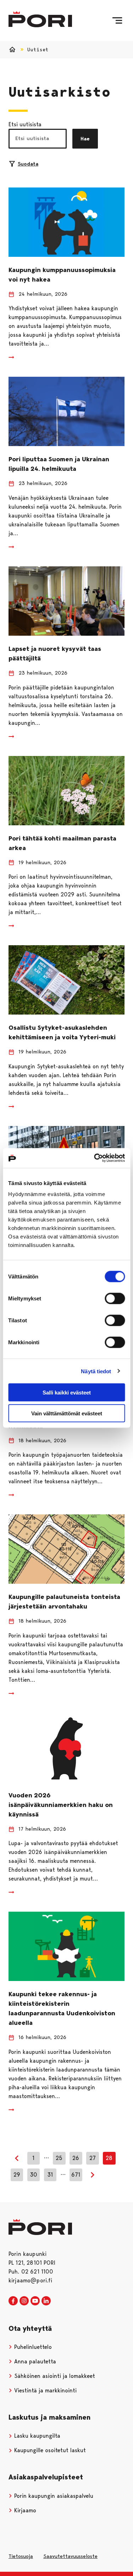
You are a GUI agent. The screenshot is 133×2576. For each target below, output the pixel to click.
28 (109, 2158)
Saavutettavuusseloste (70, 2556)
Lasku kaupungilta (36, 2436)
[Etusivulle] (40, 19)
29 (17, 2175)
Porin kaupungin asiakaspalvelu (53, 2496)
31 (50, 2175)
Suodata (28, 164)
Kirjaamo (24, 2510)
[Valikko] (117, 21)
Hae (85, 139)
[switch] (115, 1299)
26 (76, 2158)
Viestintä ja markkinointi (45, 2390)
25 (59, 2158)
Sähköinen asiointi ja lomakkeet (54, 2376)
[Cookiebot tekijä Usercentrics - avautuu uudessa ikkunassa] (95, 1158)
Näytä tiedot (96, 1371)
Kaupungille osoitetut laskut (49, 2450)
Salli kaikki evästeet (67, 1393)
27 (93, 2158)
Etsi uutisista (25, 124)
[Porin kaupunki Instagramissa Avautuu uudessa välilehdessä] (24, 2301)
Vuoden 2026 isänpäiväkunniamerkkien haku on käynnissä (61, 1805)
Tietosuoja (21, 2556)
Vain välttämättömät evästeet (67, 1413)
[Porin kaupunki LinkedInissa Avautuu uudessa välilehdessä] (46, 2301)
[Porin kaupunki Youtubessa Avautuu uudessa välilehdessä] (35, 2301)
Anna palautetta (34, 2361)
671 (76, 2175)
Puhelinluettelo (32, 2347)
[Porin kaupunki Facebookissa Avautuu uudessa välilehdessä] (13, 2301)
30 (34, 2175)
